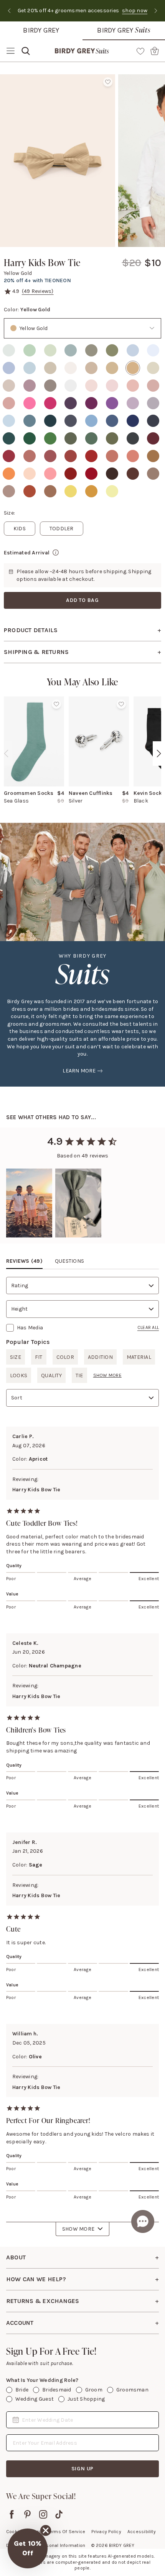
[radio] (9, 350)
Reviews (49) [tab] (24, 1261)
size (16, 1357)
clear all (148, 1327)
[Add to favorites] (108, 82)
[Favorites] (140, 51)
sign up (83, 2469)
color (65, 1357)
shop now (29, 11)
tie (79, 1375)
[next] (159, 754)
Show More (78, 2229)
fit (39, 1357)
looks (19, 1375)
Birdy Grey (41, 30)
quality (51, 1375)
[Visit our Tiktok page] (59, 2514)
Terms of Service (67, 2532)
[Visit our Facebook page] (12, 2514)
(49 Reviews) (38, 291)
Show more (107, 1375)
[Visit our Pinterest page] (27, 2514)
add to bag (82, 600)
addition (100, 1357)
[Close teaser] (46, 2530)
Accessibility (142, 2532)
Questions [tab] (69, 1261)
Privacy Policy (106, 2532)
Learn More (79, 1071)
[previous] (6, 754)
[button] (29, 1203)
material (139, 1357)
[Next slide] (156, 11)
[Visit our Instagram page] (43, 2514)
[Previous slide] (9, 11)
